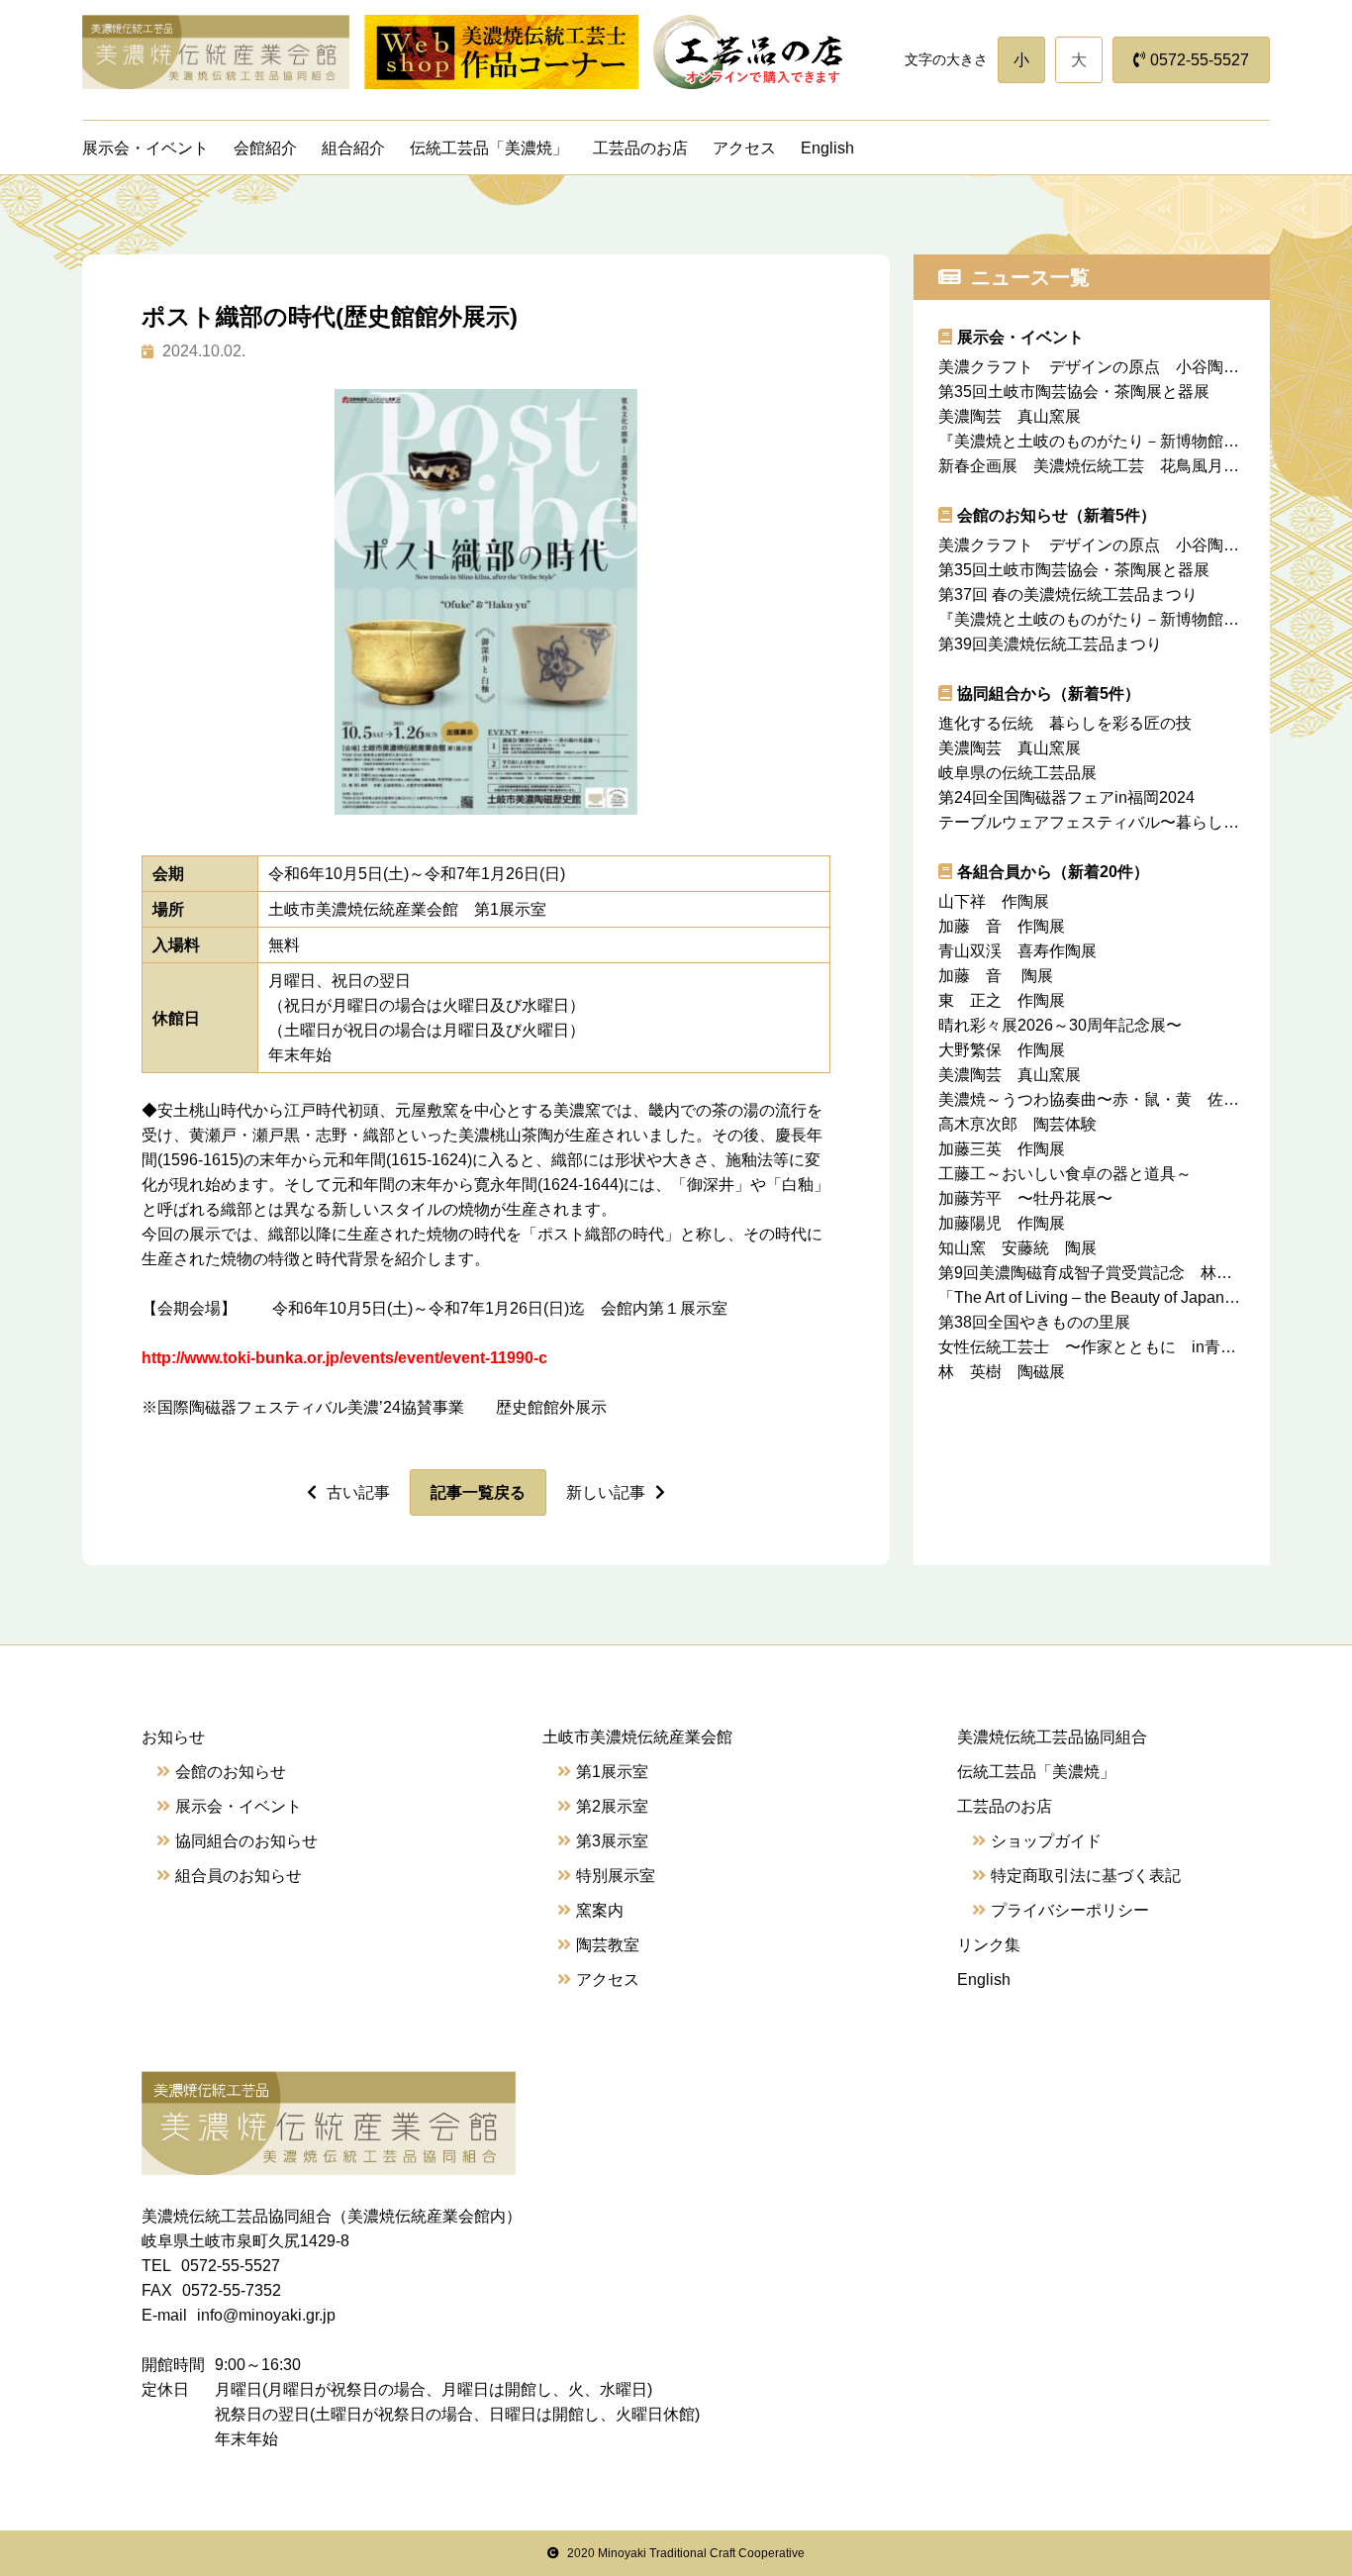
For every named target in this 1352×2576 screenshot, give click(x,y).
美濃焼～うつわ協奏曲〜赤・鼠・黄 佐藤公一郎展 (1128, 1099)
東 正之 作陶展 (1010, 1000)
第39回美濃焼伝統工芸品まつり (1050, 644)
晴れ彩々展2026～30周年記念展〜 (1060, 1025)
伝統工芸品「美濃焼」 (489, 148)
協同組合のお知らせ (246, 1841)
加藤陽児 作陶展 (1010, 1223)
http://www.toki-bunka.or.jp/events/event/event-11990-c (344, 1358)
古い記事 (358, 1492)
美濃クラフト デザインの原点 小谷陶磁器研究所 (1120, 367)
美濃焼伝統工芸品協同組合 (1052, 1737)
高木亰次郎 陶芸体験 (1017, 1124)
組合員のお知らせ (239, 1876)
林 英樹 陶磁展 (1010, 1372)
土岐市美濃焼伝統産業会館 (637, 1737)
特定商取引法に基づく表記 (1086, 1876)
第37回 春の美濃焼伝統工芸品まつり (1068, 594)
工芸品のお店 (640, 148)
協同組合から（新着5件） (1049, 694)
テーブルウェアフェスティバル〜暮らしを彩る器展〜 (1128, 822)
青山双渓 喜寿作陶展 (1017, 951)
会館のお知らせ (231, 1772)
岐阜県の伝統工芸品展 (1025, 773)
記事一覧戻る (478, 1492)
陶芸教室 (608, 1945)
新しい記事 (606, 1492)
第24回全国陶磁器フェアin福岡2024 (1066, 797)
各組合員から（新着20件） (1053, 872)
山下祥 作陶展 (1002, 901)
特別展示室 (616, 1876)
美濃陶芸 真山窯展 (1010, 416)
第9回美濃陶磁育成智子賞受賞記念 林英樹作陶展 (1133, 1273)
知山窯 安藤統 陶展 (1025, 1248)
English (827, 148)
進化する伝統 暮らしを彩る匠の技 (1065, 723)
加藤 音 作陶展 (1002, 926)
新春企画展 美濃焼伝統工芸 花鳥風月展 (1097, 466)
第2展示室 (612, 1806)
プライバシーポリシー (1070, 1910)
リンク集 (989, 1945)
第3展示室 (612, 1841)
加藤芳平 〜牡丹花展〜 (1033, 1198)
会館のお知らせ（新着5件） (1057, 515)
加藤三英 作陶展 (1002, 1149)
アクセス (744, 148)
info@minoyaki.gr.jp (266, 2315)
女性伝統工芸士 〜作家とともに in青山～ (1095, 1347)
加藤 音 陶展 (996, 976)
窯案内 (600, 1910)
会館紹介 (265, 148)
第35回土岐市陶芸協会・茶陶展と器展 (1074, 392)
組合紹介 (353, 148)
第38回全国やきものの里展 (1034, 1322)
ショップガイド (1046, 1841)
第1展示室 (612, 1772)
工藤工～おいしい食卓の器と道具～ (1065, 1174)
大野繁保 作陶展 (1002, 1050)
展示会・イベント (145, 148)
